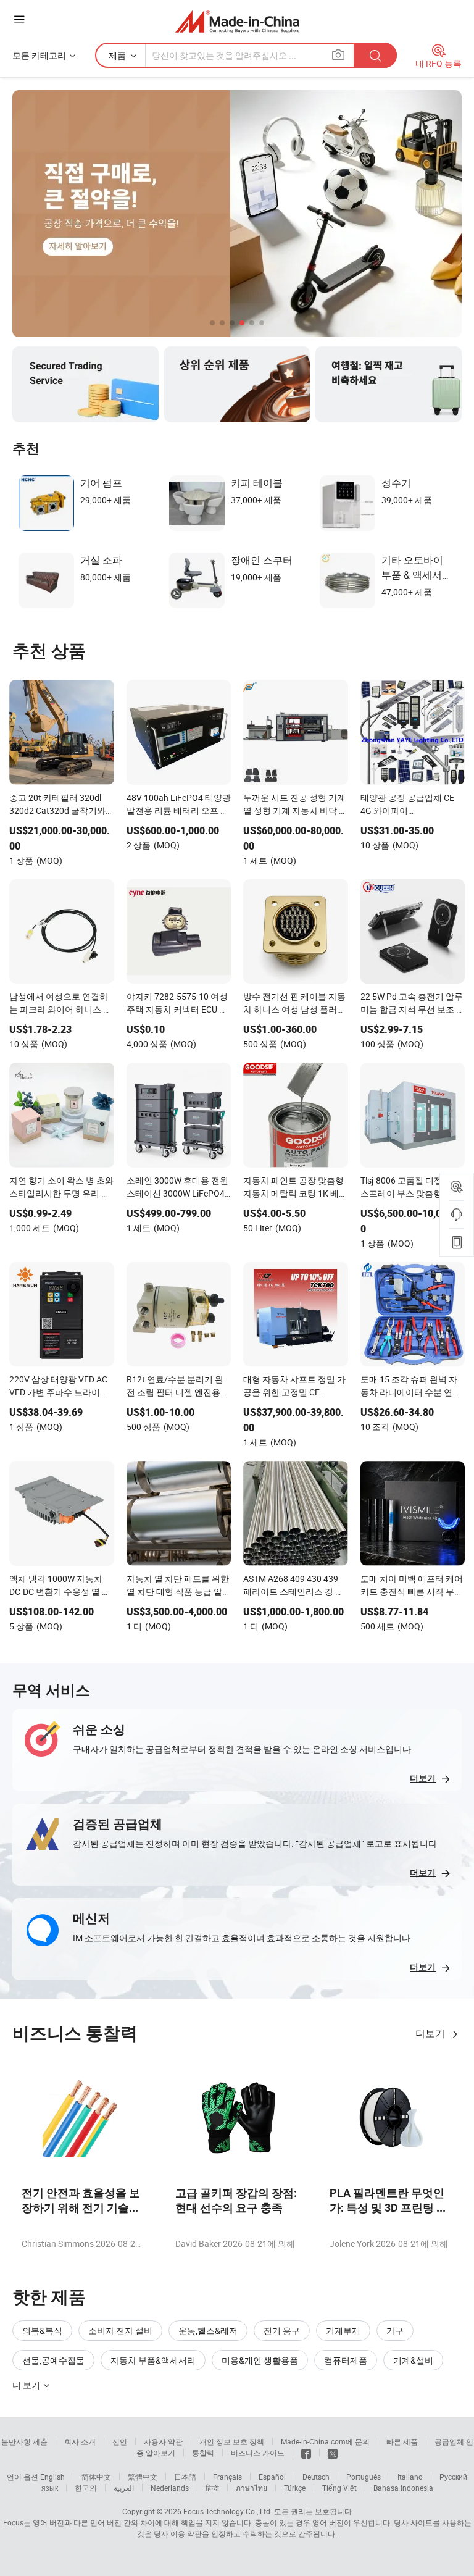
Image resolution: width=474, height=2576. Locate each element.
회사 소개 (80, 2441)
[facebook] (306, 2453)
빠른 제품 (402, 2441)
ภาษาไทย (252, 2488)
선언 (120, 2441)
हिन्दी (212, 2488)
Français (227, 2477)
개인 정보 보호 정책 (232, 2441)
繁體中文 (143, 2477)
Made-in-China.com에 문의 (325, 2441)
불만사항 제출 (24, 2441)
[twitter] (333, 2453)
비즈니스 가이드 (258, 2453)
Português (364, 2477)
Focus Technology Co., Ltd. (228, 2511)
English (52, 2477)
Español (272, 2477)
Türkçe (295, 2488)
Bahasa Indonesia (403, 2488)
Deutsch (316, 2477)
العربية (124, 2488)
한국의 (86, 2488)
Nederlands (170, 2488)
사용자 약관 (163, 2441)
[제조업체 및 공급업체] (237, 21)
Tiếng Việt (339, 2488)
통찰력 (203, 2453)
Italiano (410, 2477)
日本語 (185, 2477)
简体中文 (96, 2477)
